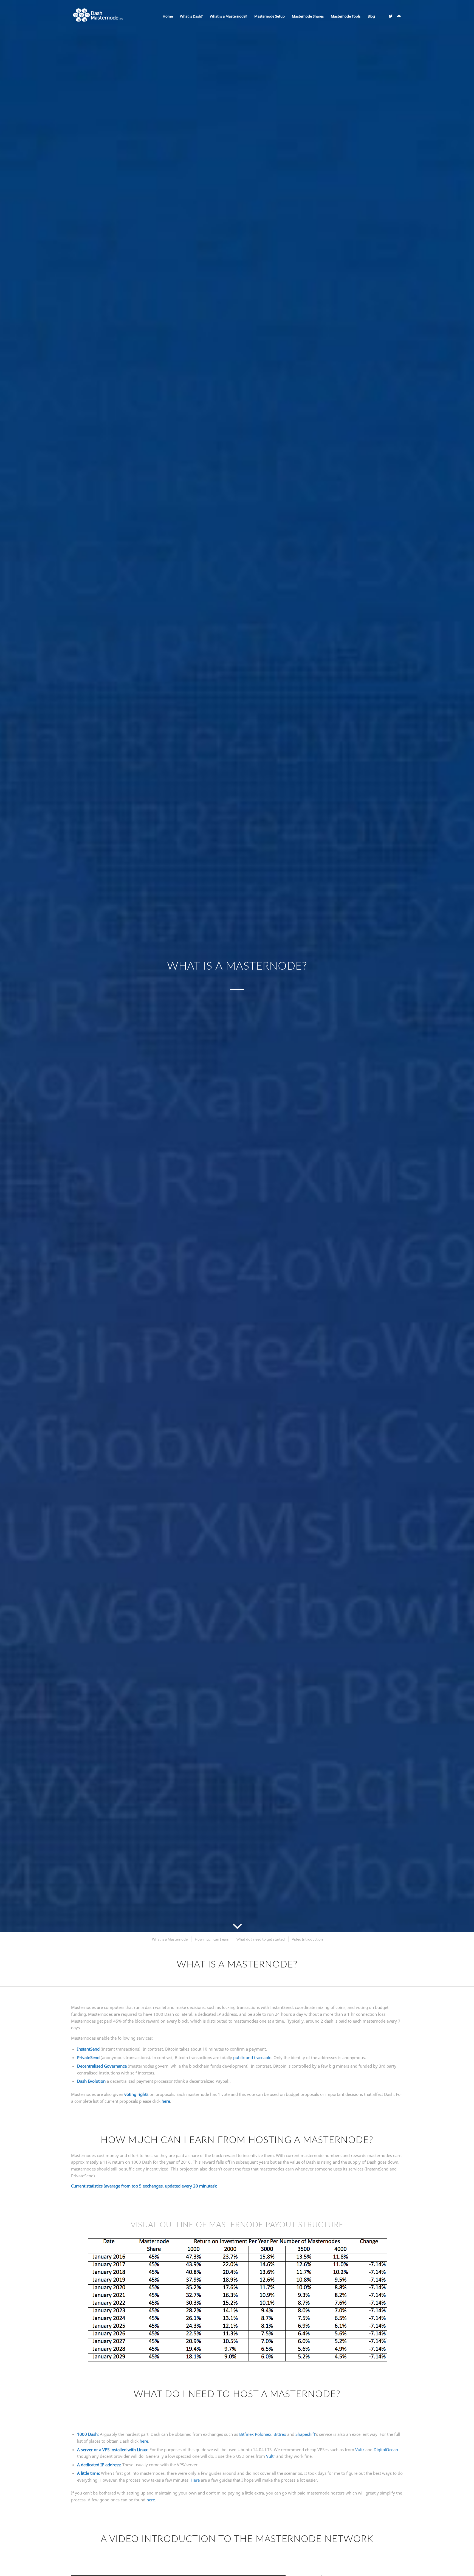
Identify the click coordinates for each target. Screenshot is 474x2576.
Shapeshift (305, 2434)
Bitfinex (246, 2434)
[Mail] (399, 16)
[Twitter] (391, 16)
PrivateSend (88, 2057)
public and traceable (252, 2057)
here (166, 2101)
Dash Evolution (91, 2081)
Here (195, 2480)
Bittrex (280, 2434)
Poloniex (263, 2434)
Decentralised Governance (102, 2066)
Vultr (360, 2450)
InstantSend (88, 2049)
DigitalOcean (386, 2450)
